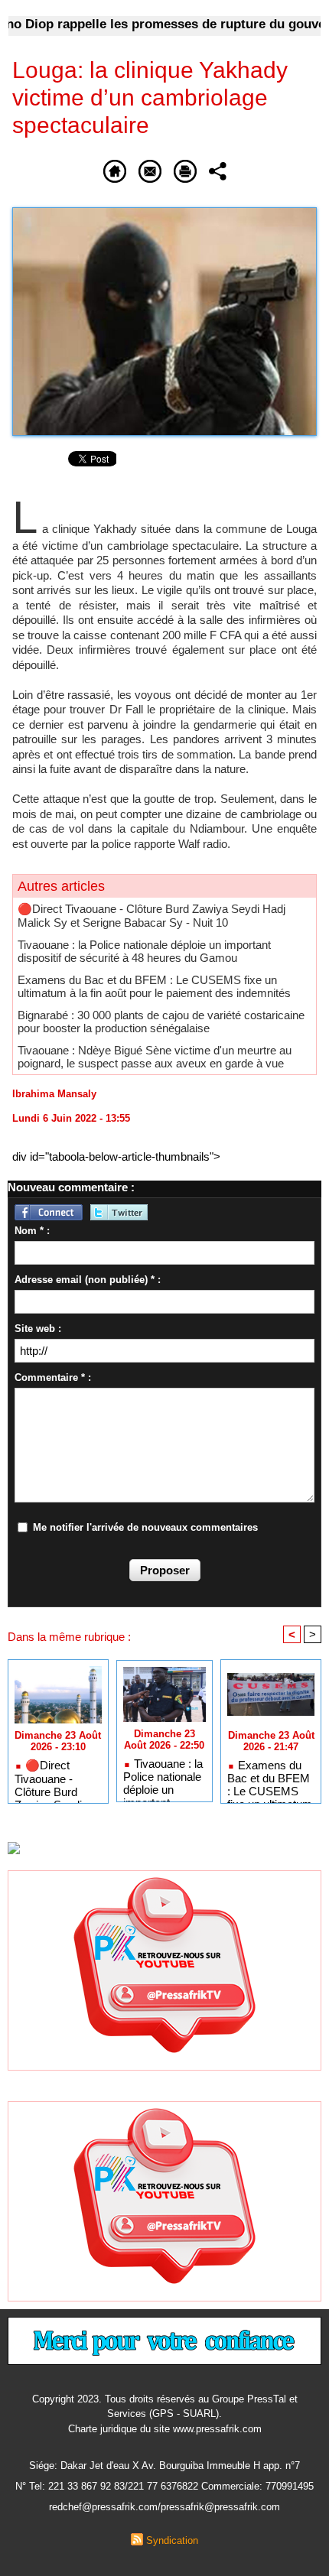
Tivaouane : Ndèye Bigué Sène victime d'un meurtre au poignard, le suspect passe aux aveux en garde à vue (155, 1057)
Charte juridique (103, 2429)
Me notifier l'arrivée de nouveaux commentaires (145, 1527)
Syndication (172, 2540)
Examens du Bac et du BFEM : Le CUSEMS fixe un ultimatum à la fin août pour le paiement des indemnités (154, 986)
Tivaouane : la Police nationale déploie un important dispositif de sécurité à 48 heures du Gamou (144, 951)
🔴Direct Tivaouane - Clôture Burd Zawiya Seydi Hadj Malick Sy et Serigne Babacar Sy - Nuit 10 (151, 916)
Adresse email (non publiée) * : (88, 1280)
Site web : (38, 1329)
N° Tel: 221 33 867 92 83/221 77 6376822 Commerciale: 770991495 (164, 2486)
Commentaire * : (53, 1377)
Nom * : (32, 1231)
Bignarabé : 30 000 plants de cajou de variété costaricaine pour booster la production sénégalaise (161, 1022)
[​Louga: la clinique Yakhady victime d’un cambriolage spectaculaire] (164, 214)
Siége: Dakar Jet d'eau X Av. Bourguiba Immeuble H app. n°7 (164, 2466)
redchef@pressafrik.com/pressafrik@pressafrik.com (164, 2507)
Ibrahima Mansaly (54, 1094)
